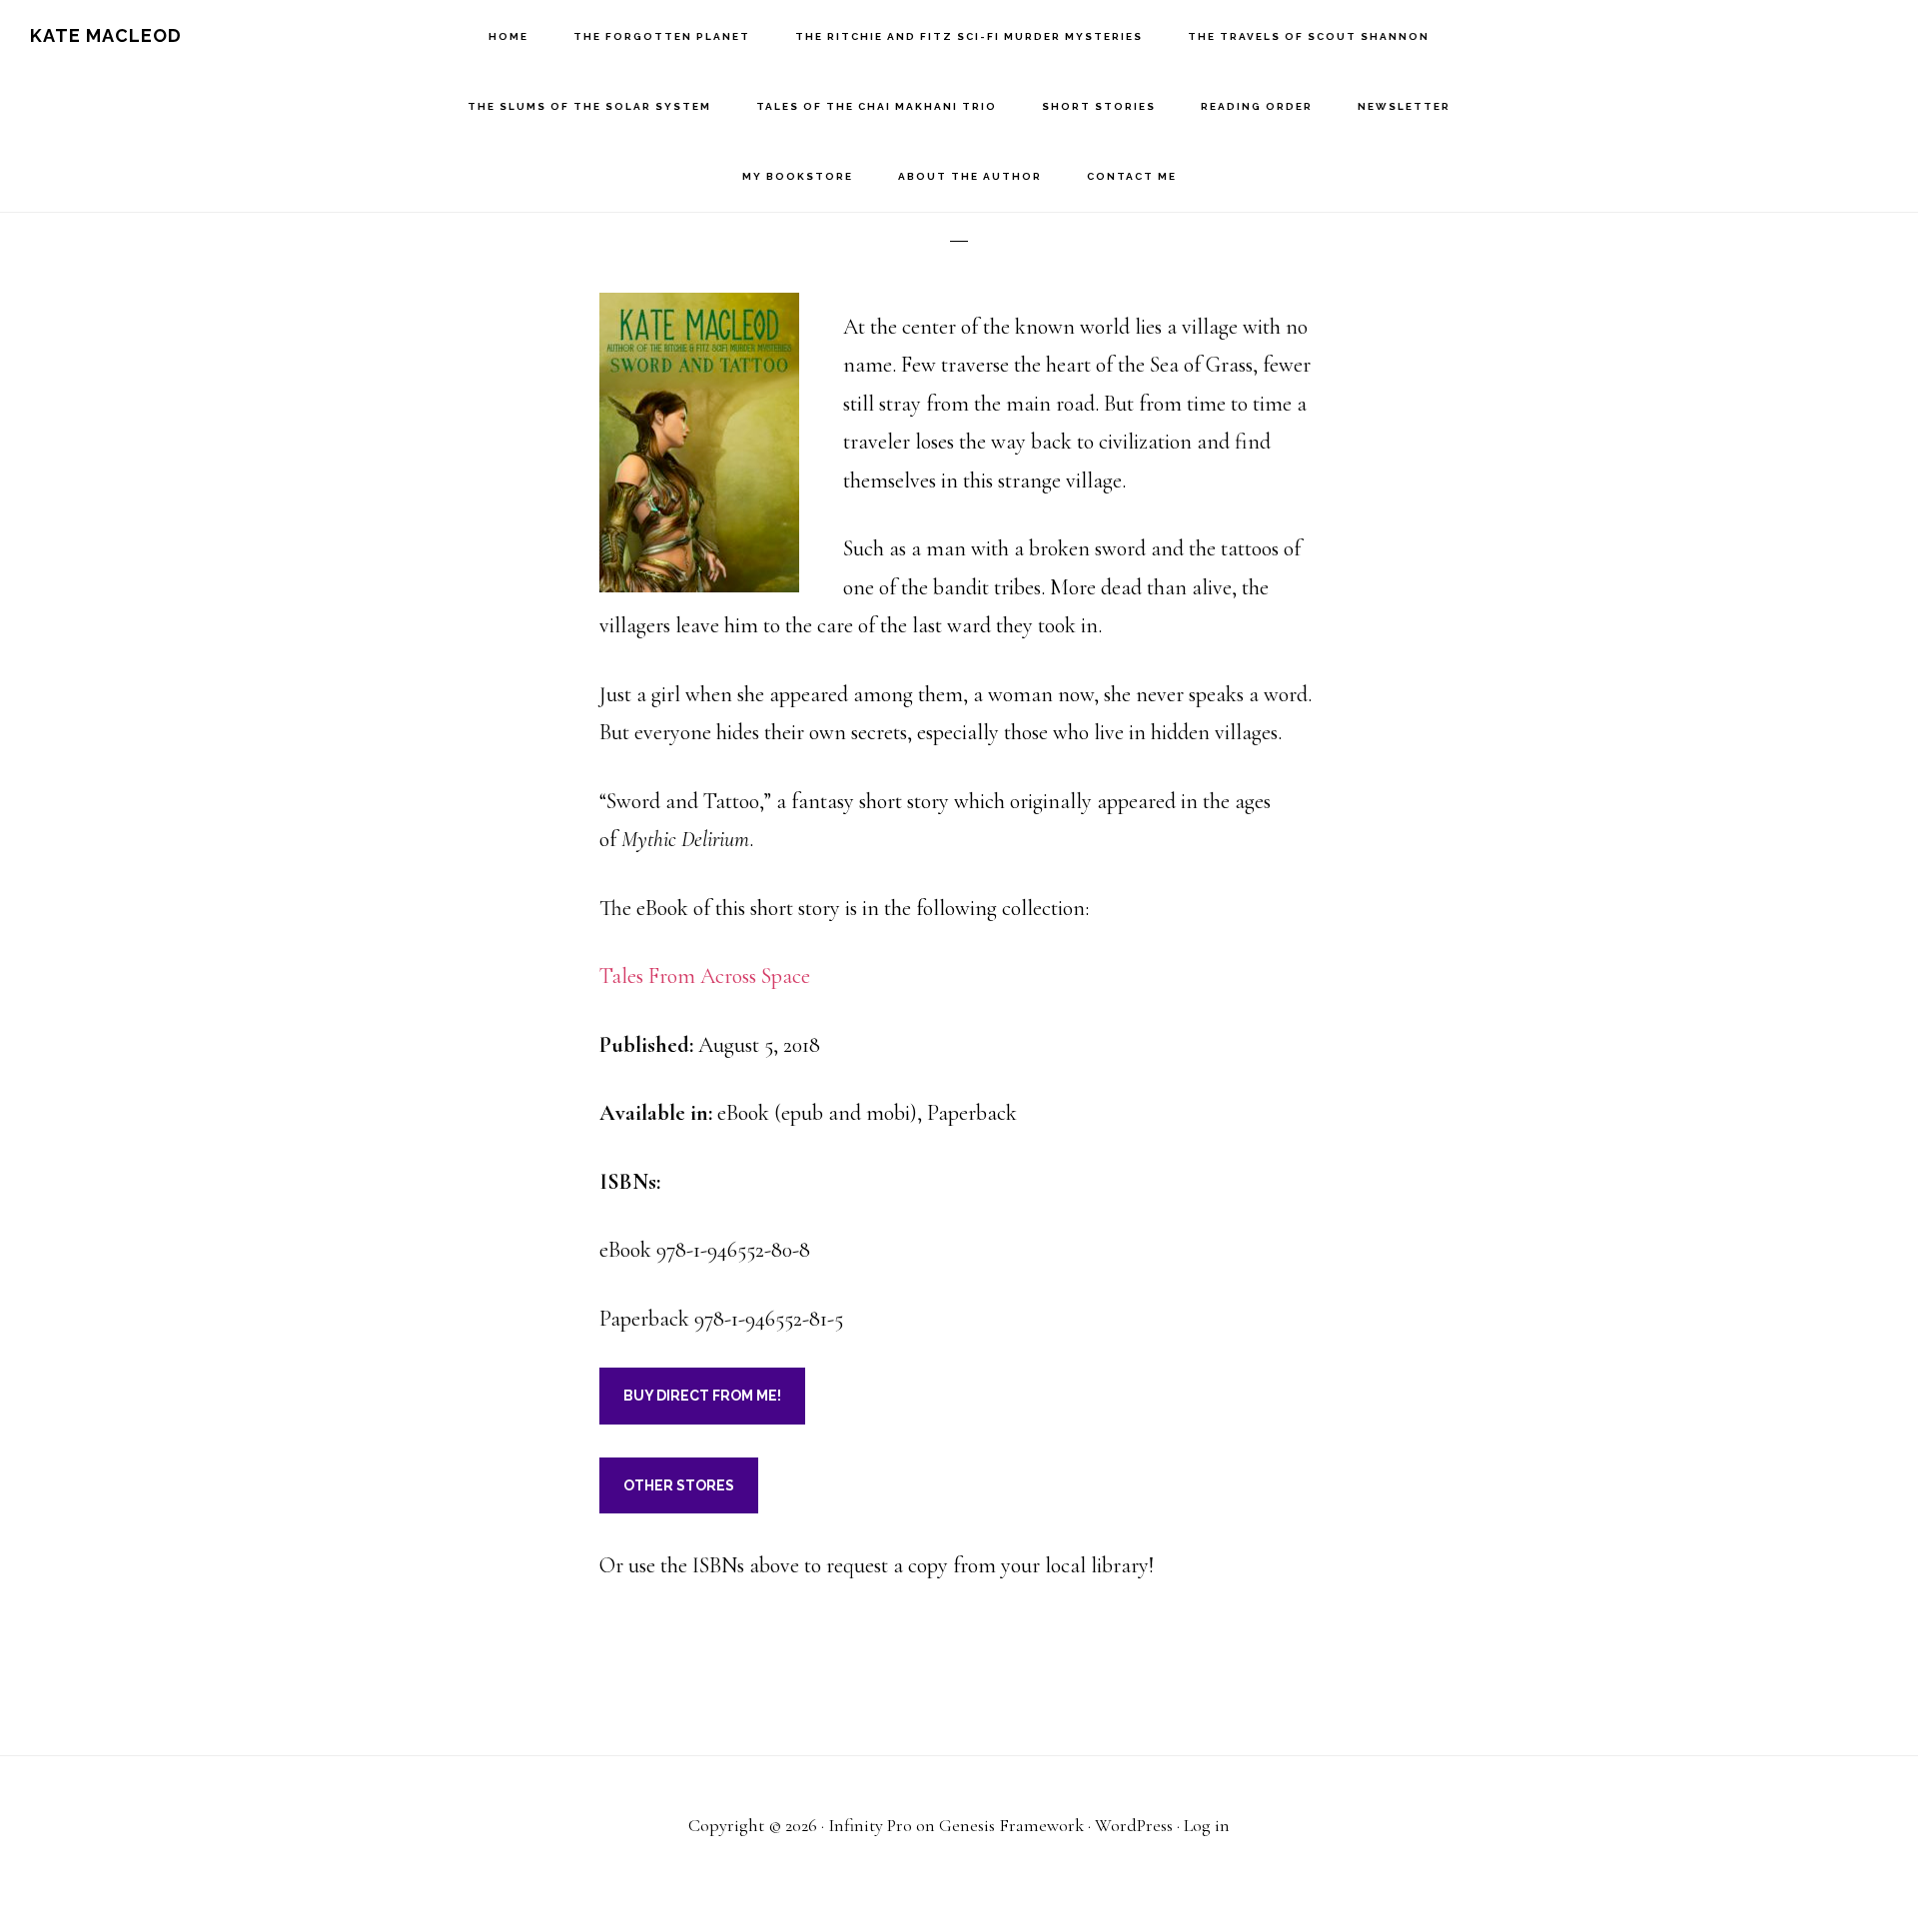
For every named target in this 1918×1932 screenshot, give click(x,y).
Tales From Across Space (705, 976)
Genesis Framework (1011, 1825)
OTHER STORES (679, 1485)
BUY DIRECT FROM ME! (702, 1396)
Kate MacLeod (106, 35)
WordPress (1134, 1825)
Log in (1207, 1825)
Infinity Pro (870, 1825)
